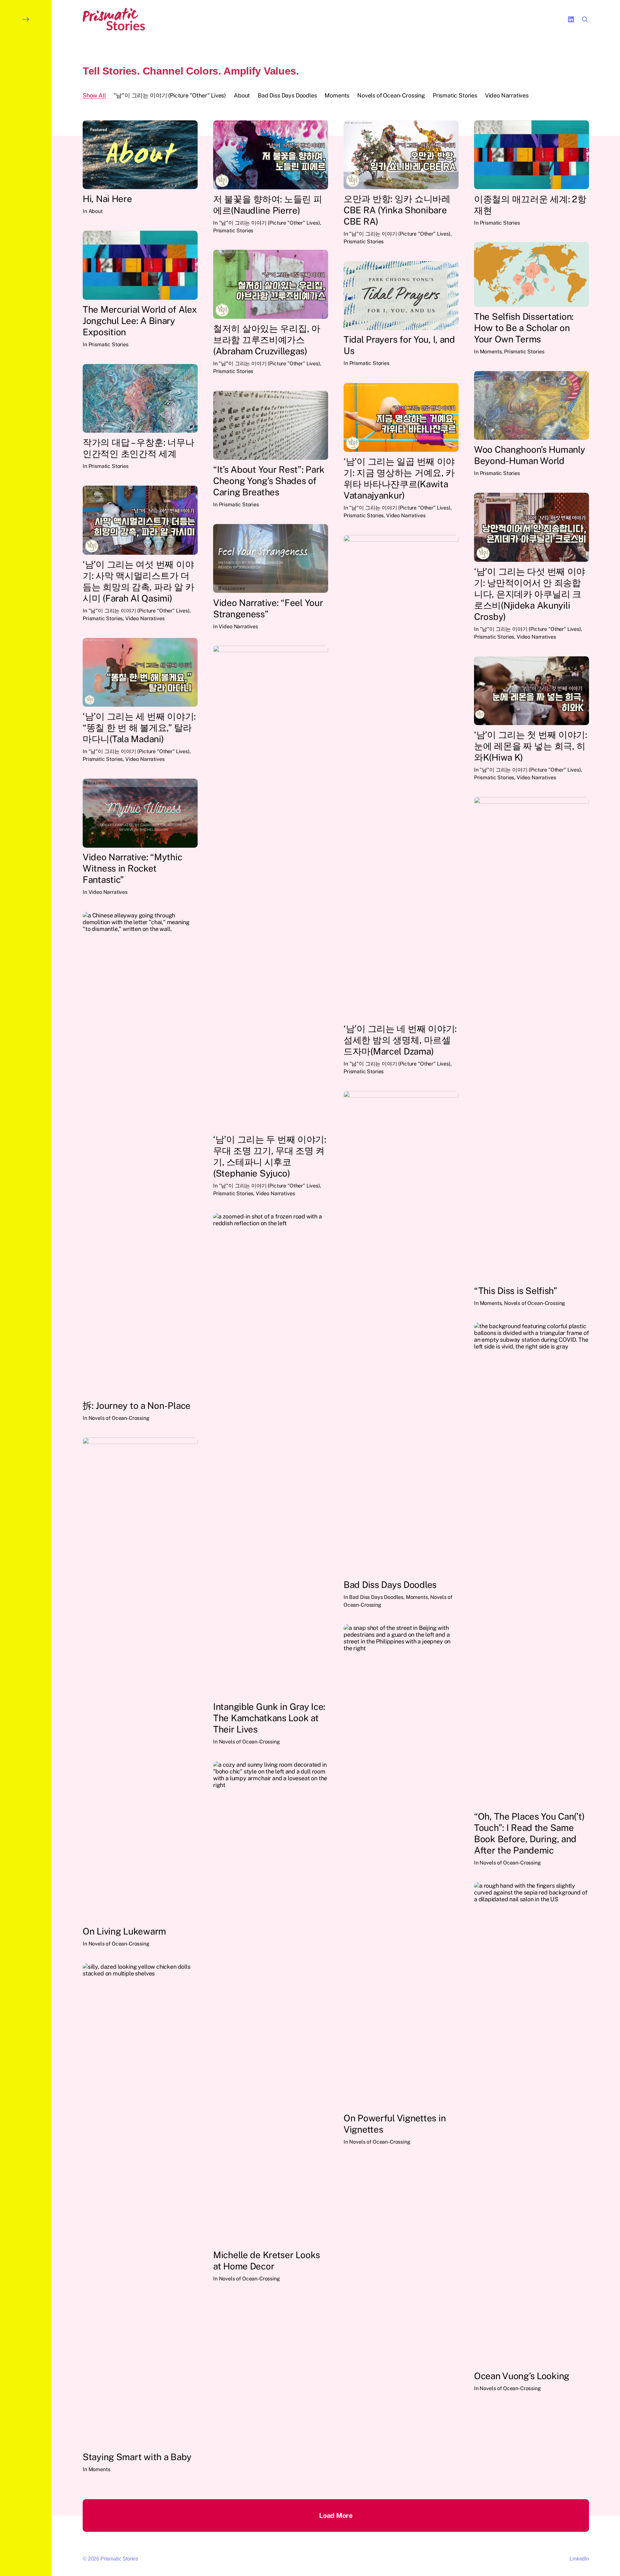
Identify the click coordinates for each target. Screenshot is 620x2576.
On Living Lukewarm (124, 1931)
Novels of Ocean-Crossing (535, 1303)
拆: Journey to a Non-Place (137, 1405)
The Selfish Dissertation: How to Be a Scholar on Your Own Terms (524, 328)
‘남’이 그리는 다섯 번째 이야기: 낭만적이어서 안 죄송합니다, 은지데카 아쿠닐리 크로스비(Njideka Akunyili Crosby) (530, 594)
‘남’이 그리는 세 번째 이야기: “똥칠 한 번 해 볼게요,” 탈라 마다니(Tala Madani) (139, 727)
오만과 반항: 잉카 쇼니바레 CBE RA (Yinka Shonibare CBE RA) (397, 210)
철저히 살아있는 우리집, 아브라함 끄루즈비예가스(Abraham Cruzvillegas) (267, 340)
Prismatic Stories (233, 231)
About (96, 211)
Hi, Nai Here (107, 199)
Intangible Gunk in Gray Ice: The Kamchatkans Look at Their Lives (269, 1718)
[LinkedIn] (571, 19)
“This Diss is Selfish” (516, 1291)
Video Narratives (406, 515)
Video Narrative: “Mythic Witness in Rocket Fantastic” (132, 869)
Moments (491, 352)
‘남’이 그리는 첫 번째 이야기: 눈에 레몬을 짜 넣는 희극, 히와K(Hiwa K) (531, 746)
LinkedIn (579, 2559)
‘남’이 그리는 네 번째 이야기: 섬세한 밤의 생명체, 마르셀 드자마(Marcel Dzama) (400, 1040)
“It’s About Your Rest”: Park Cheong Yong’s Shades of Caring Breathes (269, 481)
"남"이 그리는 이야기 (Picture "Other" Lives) (269, 223)
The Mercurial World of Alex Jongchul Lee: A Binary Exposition (140, 321)
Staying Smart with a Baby (137, 2457)
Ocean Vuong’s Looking (522, 2376)
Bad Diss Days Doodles (390, 1585)
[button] (26, 1288)
